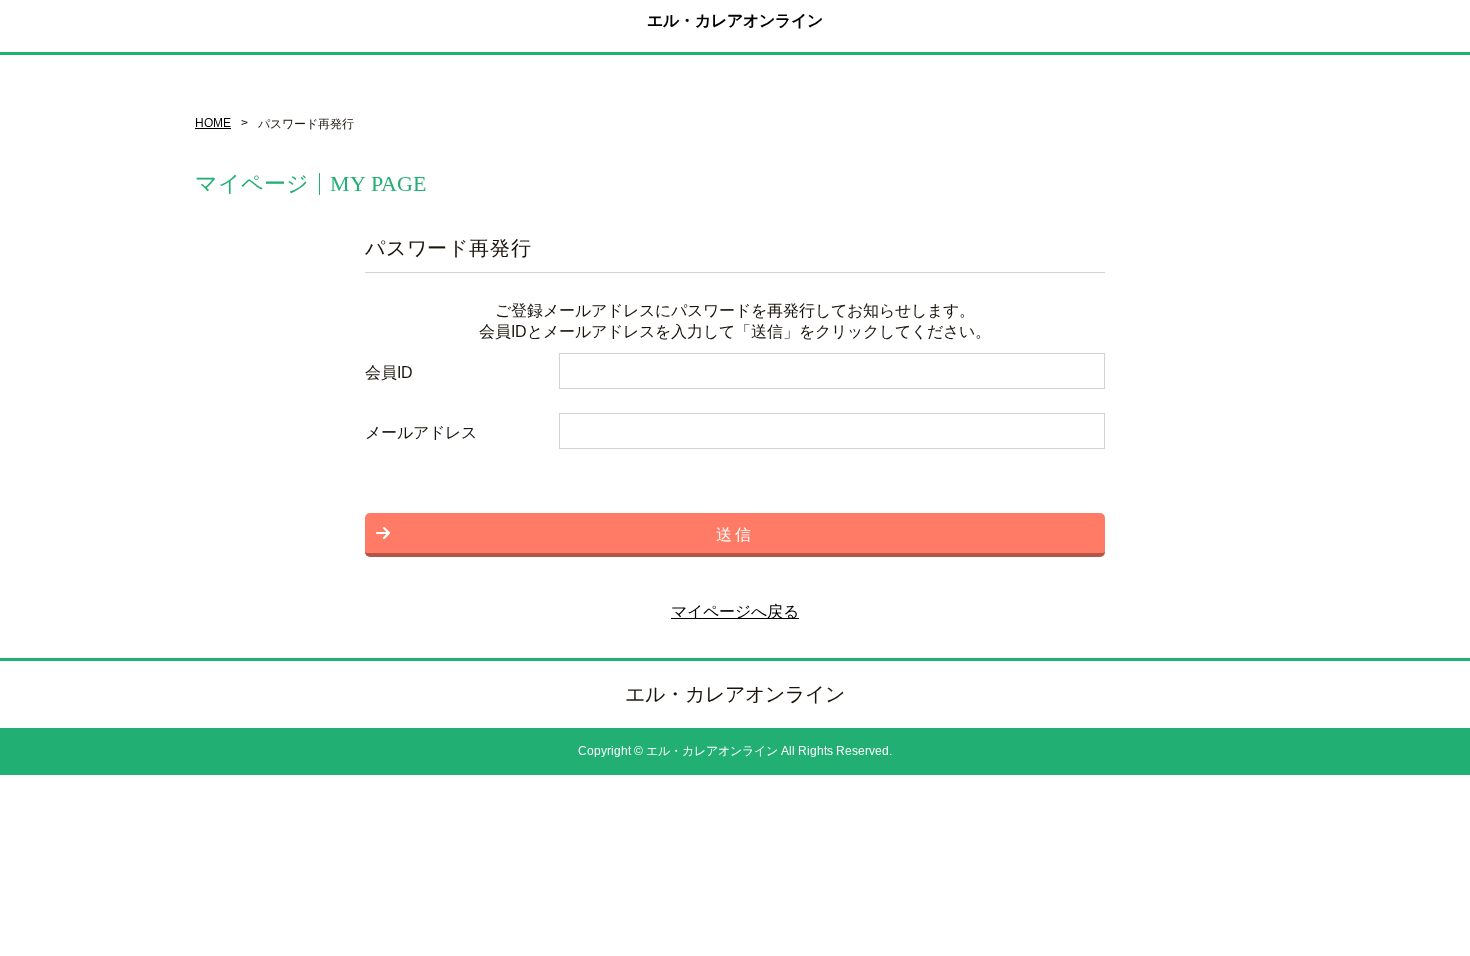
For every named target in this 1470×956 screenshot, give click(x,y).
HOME (213, 123)
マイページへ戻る (735, 611)
